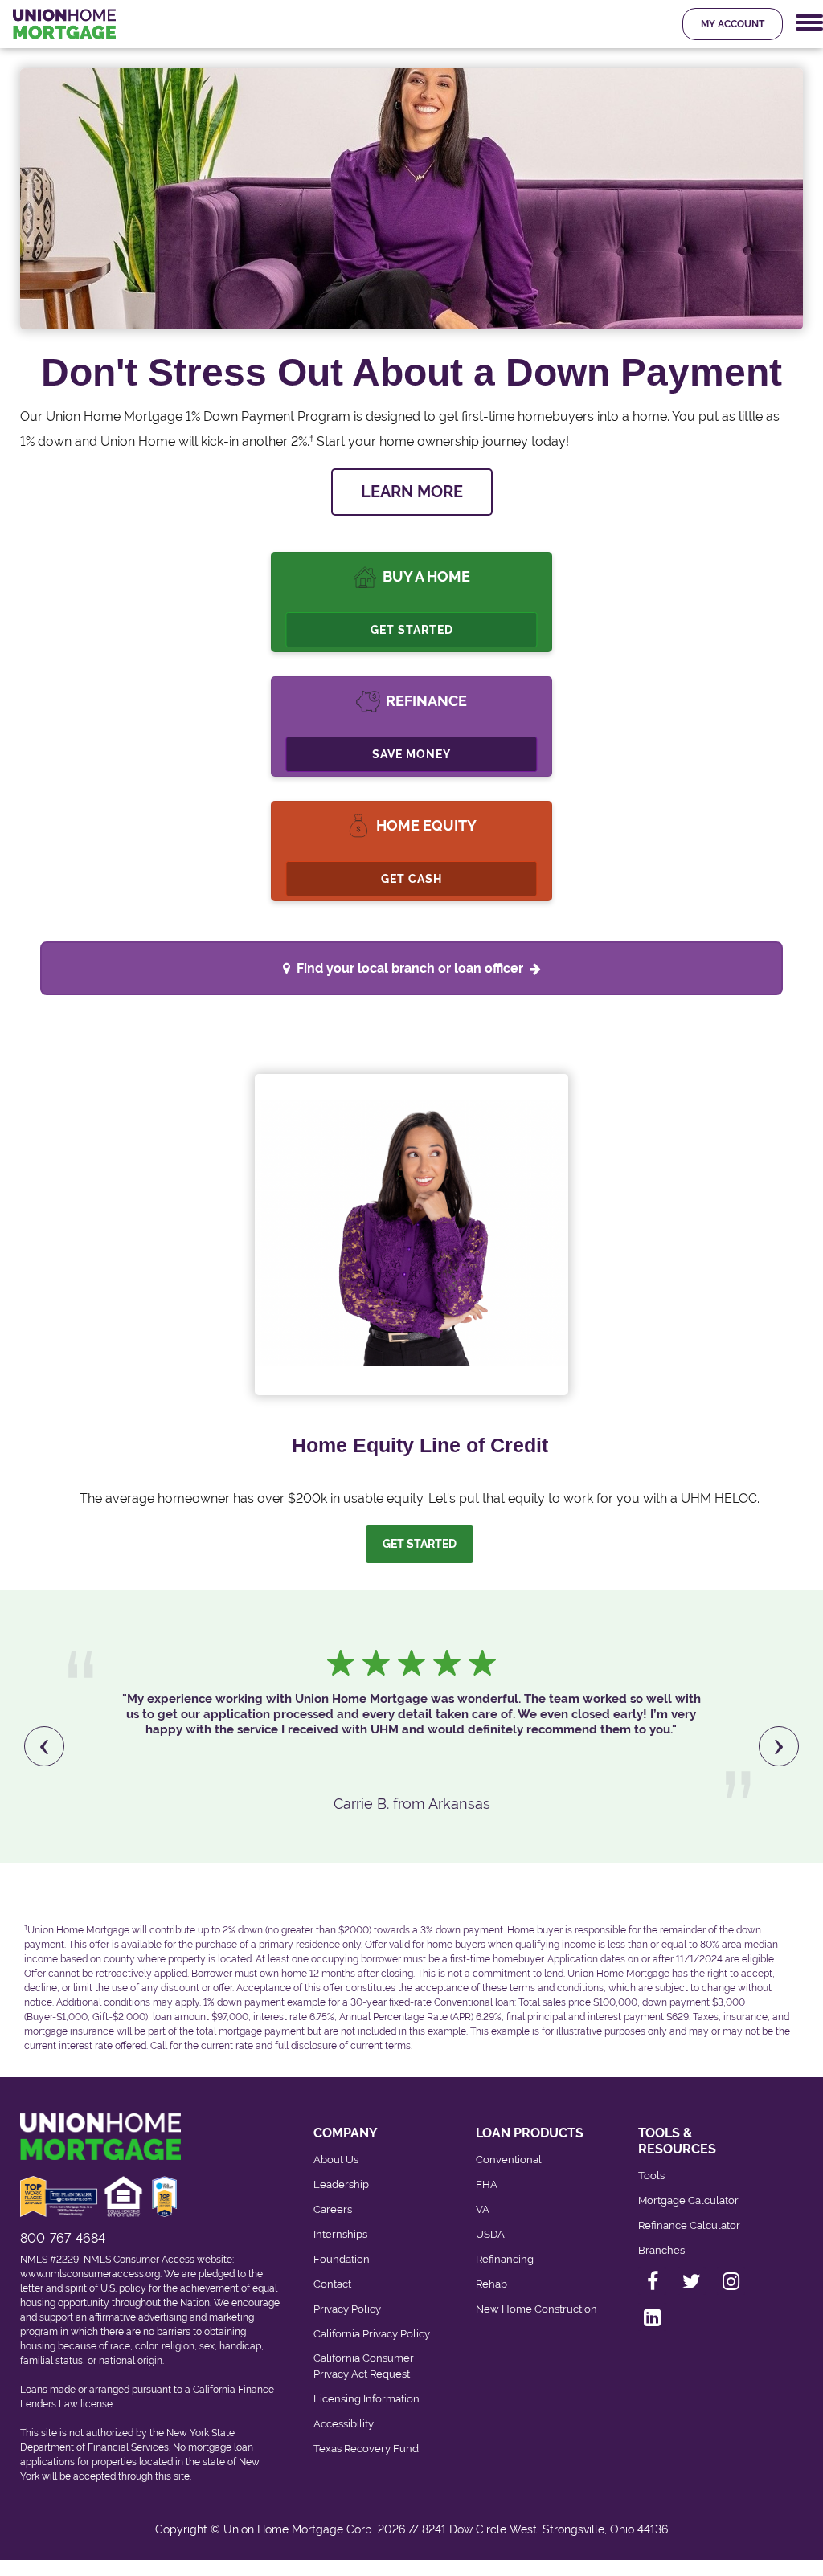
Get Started (412, 630)
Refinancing (505, 2259)
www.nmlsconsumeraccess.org (90, 2274)
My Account (733, 24)
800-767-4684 (63, 2238)
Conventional (509, 2160)
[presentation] (44, 1746)
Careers (333, 2209)
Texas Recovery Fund (366, 2449)
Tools (651, 2176)
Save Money (411, 754)
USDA (490, 2234)
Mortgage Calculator (688, 2200)
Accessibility (344, 2424)
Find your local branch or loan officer (410, 968)
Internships (340, 2234)
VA (483, 2209)
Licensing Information (366, 2399)
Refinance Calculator (689, 2225)
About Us (336, 2160)
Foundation (342, 2259)
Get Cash (411, 879)
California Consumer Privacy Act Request (364, 2366)
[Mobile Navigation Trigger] (809, 23)
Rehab (491, 2284)
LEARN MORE (412, 492)
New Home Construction (536, 2309)
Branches (661, 2250)
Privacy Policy (347, 2309)
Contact (332, 2284)
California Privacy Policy (372, 2334)
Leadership (341, 2184)
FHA (487, 2184)
